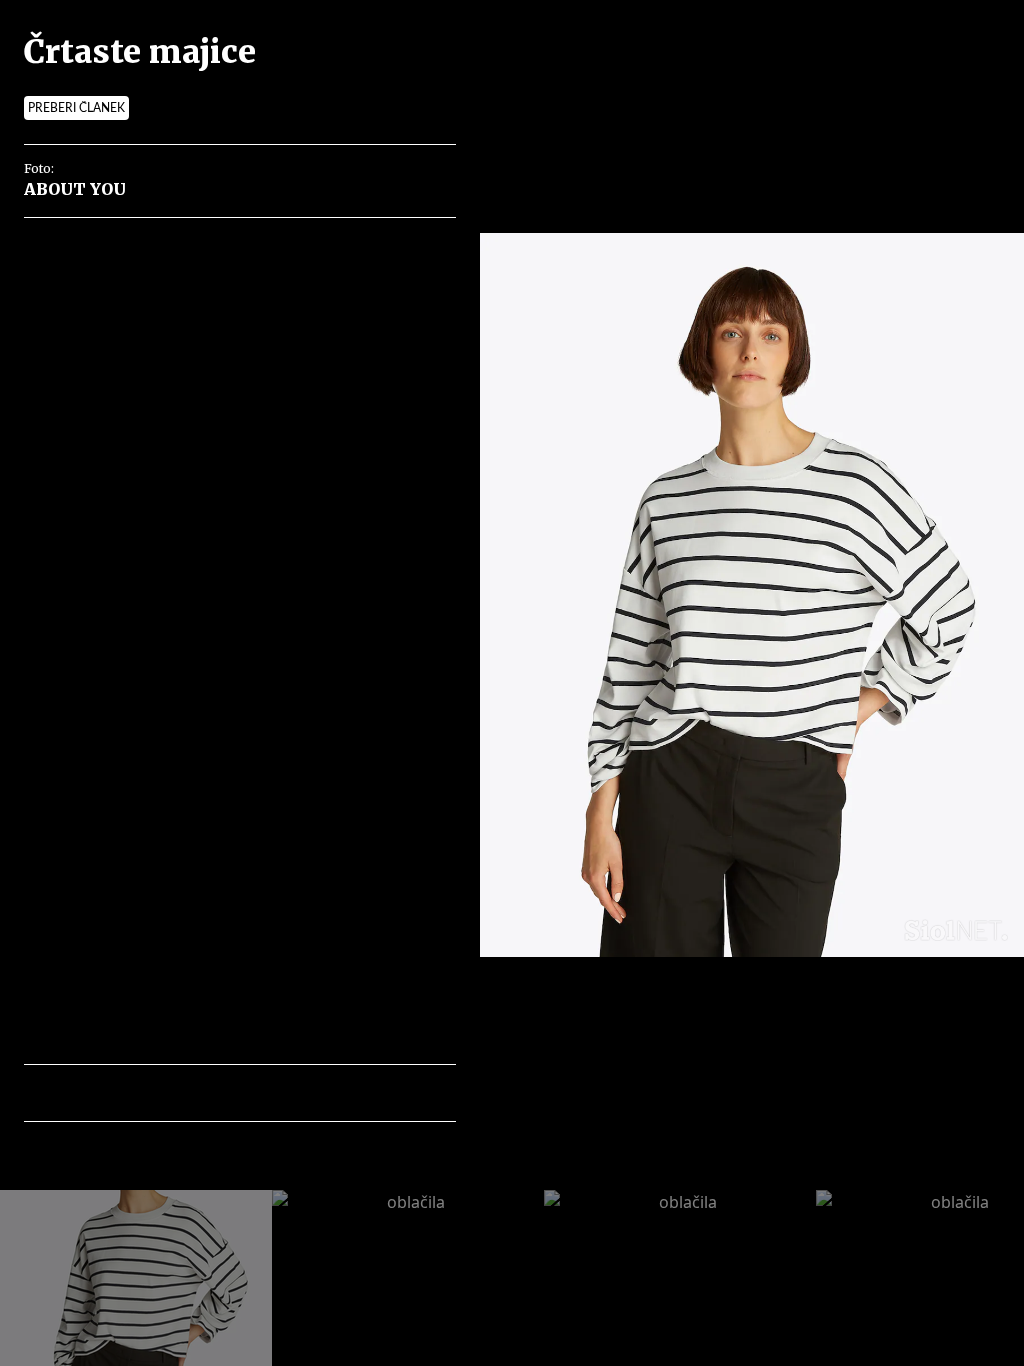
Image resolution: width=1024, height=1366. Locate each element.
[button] (126, 1093)
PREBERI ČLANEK (76, 108)
